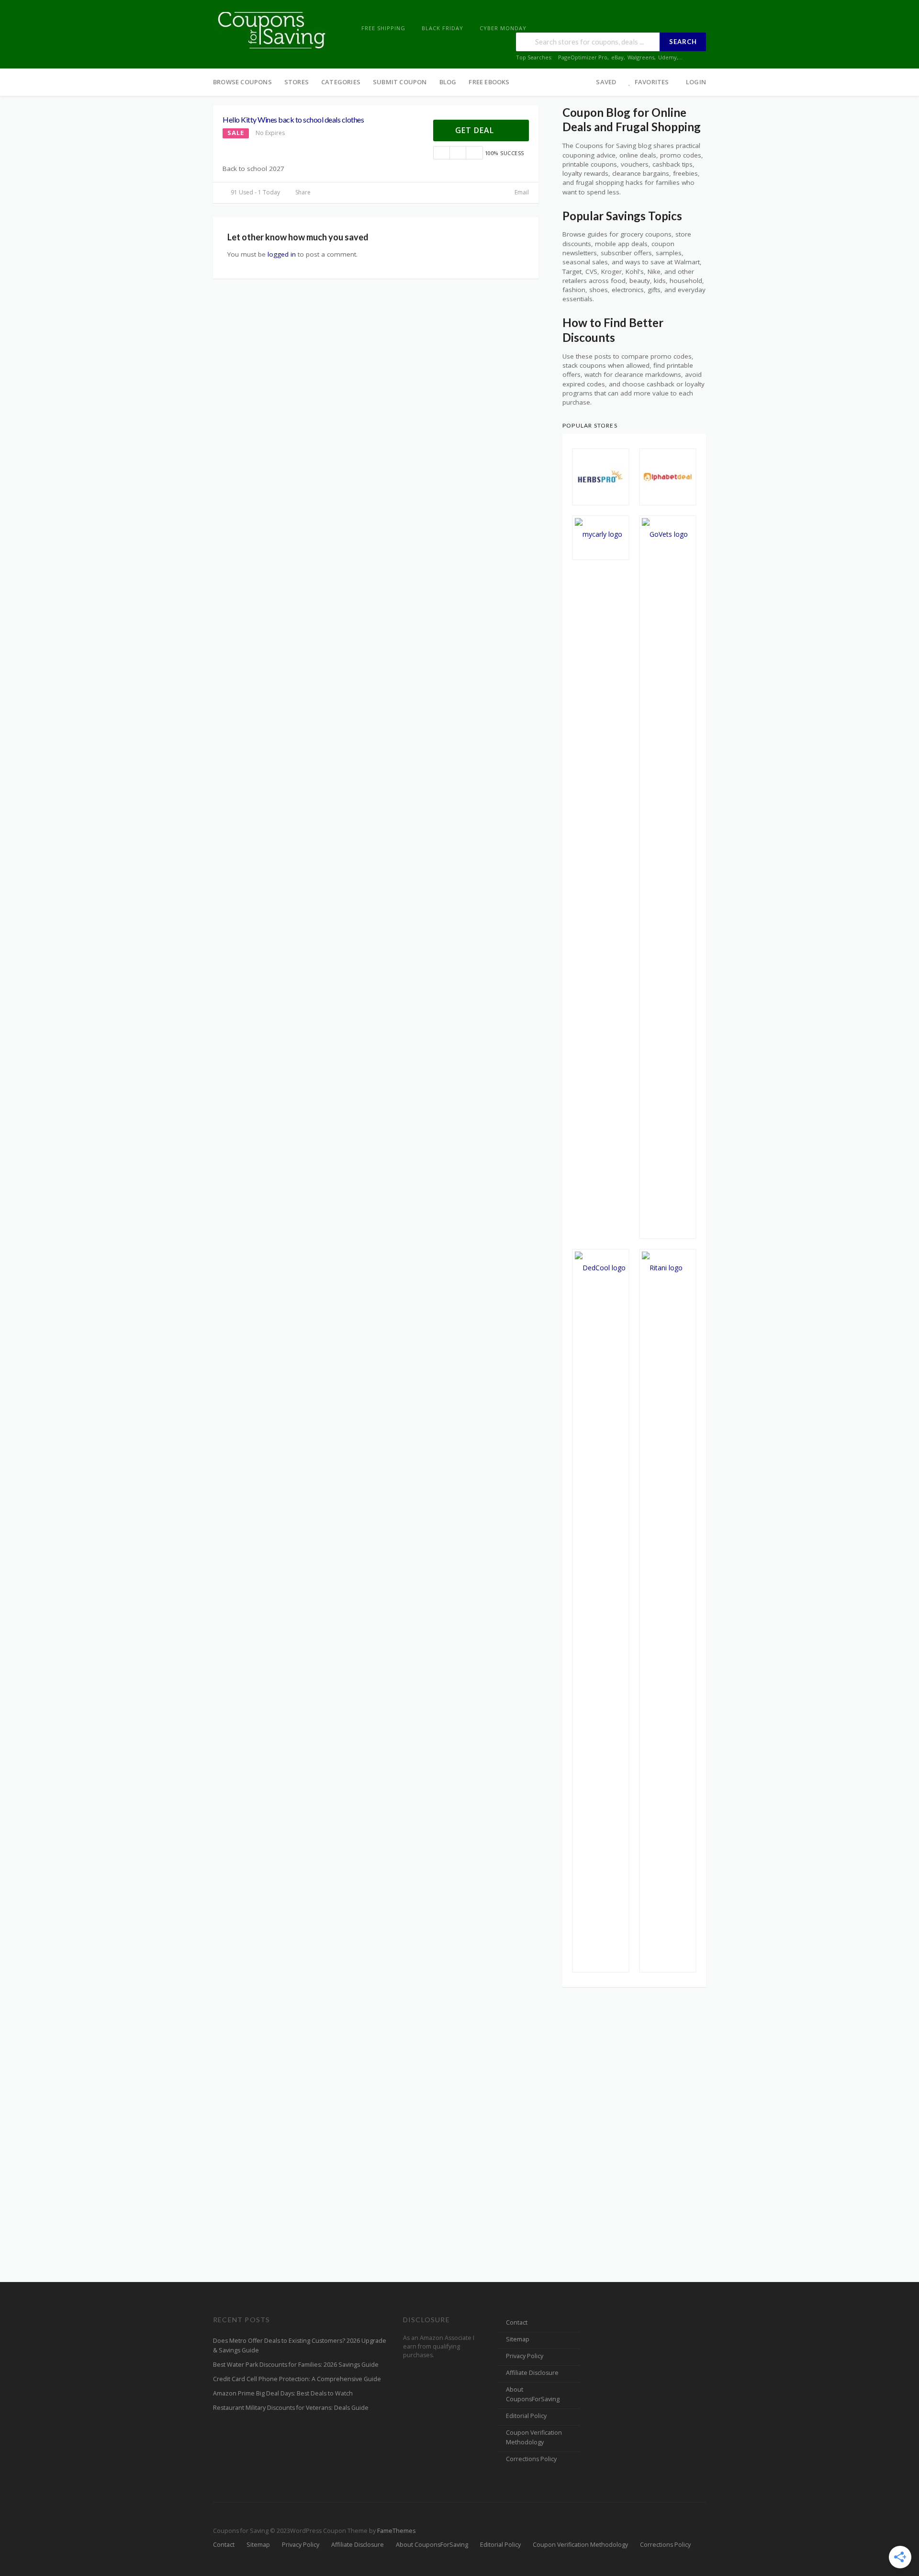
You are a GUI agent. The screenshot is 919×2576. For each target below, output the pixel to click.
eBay (617, 57)
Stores (297, 82)
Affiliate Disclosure (532, 2373)
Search (683, 42)
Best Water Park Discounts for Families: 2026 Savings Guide (296, 2365)
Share (302, 192)
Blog (448, 82)
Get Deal (476, 130)
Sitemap (518, 2339)
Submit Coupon (400, 82)
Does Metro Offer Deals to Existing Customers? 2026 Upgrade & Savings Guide (300, 2345)
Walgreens (641, 57)
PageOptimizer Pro (583, 57)
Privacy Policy (525, 2356)
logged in (282, 254)
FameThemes (396, 2531)
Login (696, 82)
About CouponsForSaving (533, 2394)
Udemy (667, 57)
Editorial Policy (526, 2416)
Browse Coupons (242, 82)
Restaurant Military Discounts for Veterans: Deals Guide (291, 2408)
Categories (341, 82)
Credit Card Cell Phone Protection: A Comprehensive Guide (297, 2379)
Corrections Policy (531, 2459)
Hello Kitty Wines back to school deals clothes (293, 119)
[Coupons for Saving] (273, 29)
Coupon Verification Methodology (534, 2437)
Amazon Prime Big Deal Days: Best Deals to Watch (283, 2393)
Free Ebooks (489, 82)
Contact (517, 2322)
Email (521, 192)
